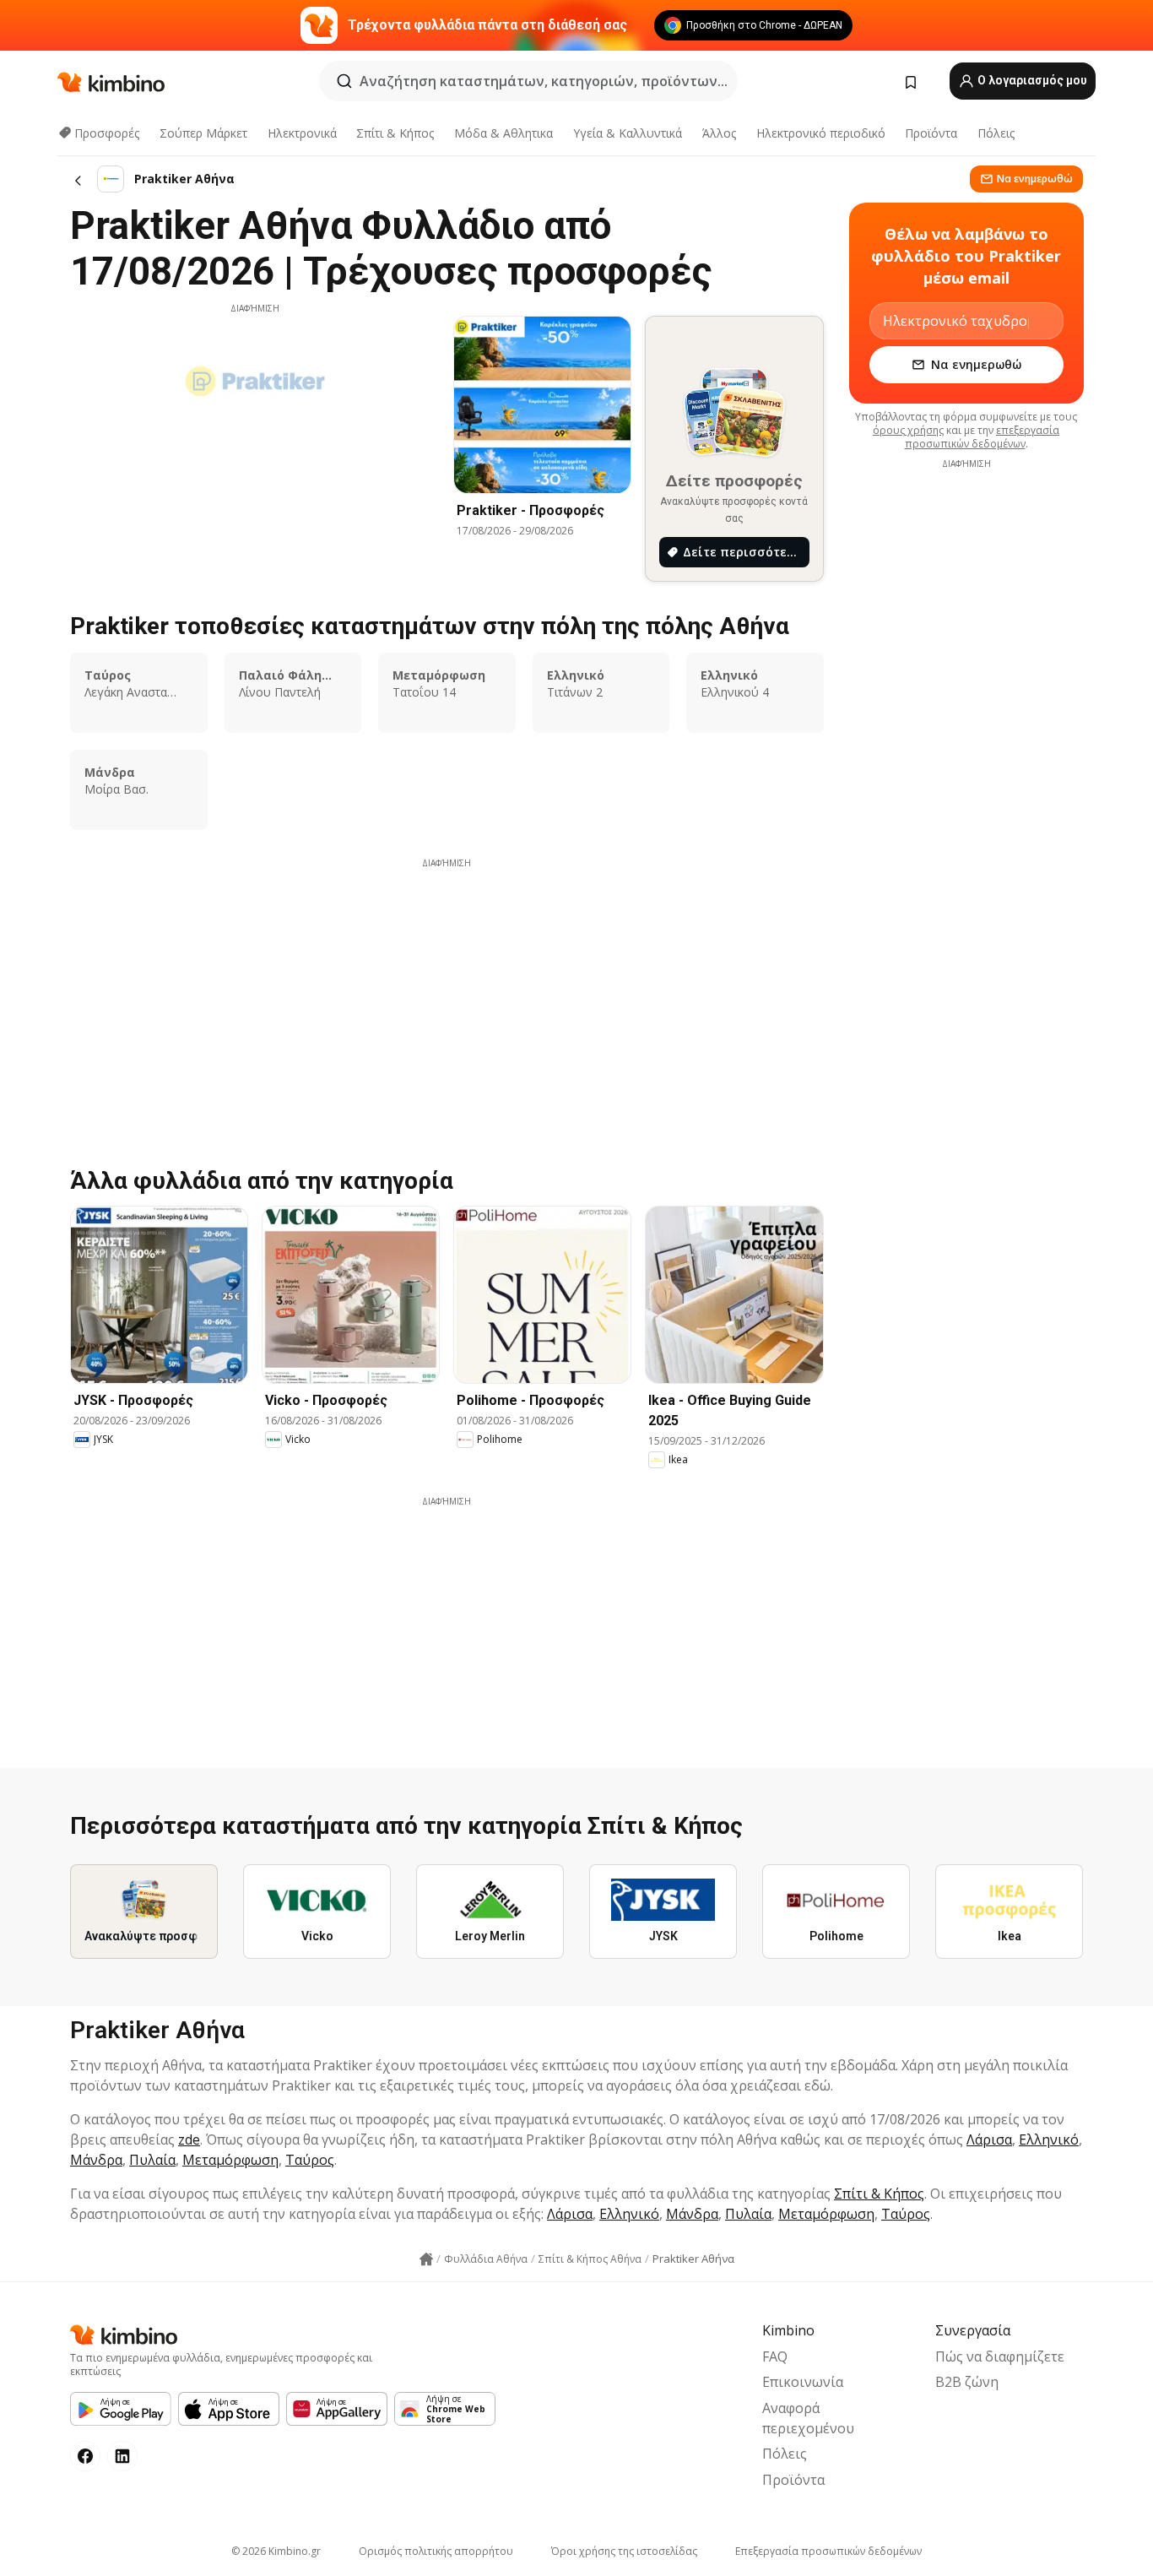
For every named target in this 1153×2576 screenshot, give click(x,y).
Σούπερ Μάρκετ (203, 133)
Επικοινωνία (803, 2382)
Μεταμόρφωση (230, 2160)
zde (189, 2139)
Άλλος (719, 133)
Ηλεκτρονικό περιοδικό (821, 133)
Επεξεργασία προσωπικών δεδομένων (828, 2551)
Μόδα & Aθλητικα (503, 133)
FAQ (775, 2356)
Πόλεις (996, 133)
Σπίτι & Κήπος (395, 133)
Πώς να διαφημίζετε (1000, 2356)
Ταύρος (310, 2160)
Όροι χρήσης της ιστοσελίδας (624, 2551)
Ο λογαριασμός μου (1031, 80)
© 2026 (276, 2551)
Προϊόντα (931, 133)
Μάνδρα (96, 2160)
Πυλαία (152, 2160)
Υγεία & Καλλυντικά (628, 133)
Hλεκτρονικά (302, 133)
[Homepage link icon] (426, 2259)
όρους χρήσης (908, 430)
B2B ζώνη (967, 2382)
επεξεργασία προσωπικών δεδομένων (982, 437)
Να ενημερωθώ (1035, 179)
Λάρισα (989, 2139)
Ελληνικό (1049, 2139)
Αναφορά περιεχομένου (808, 2418)
